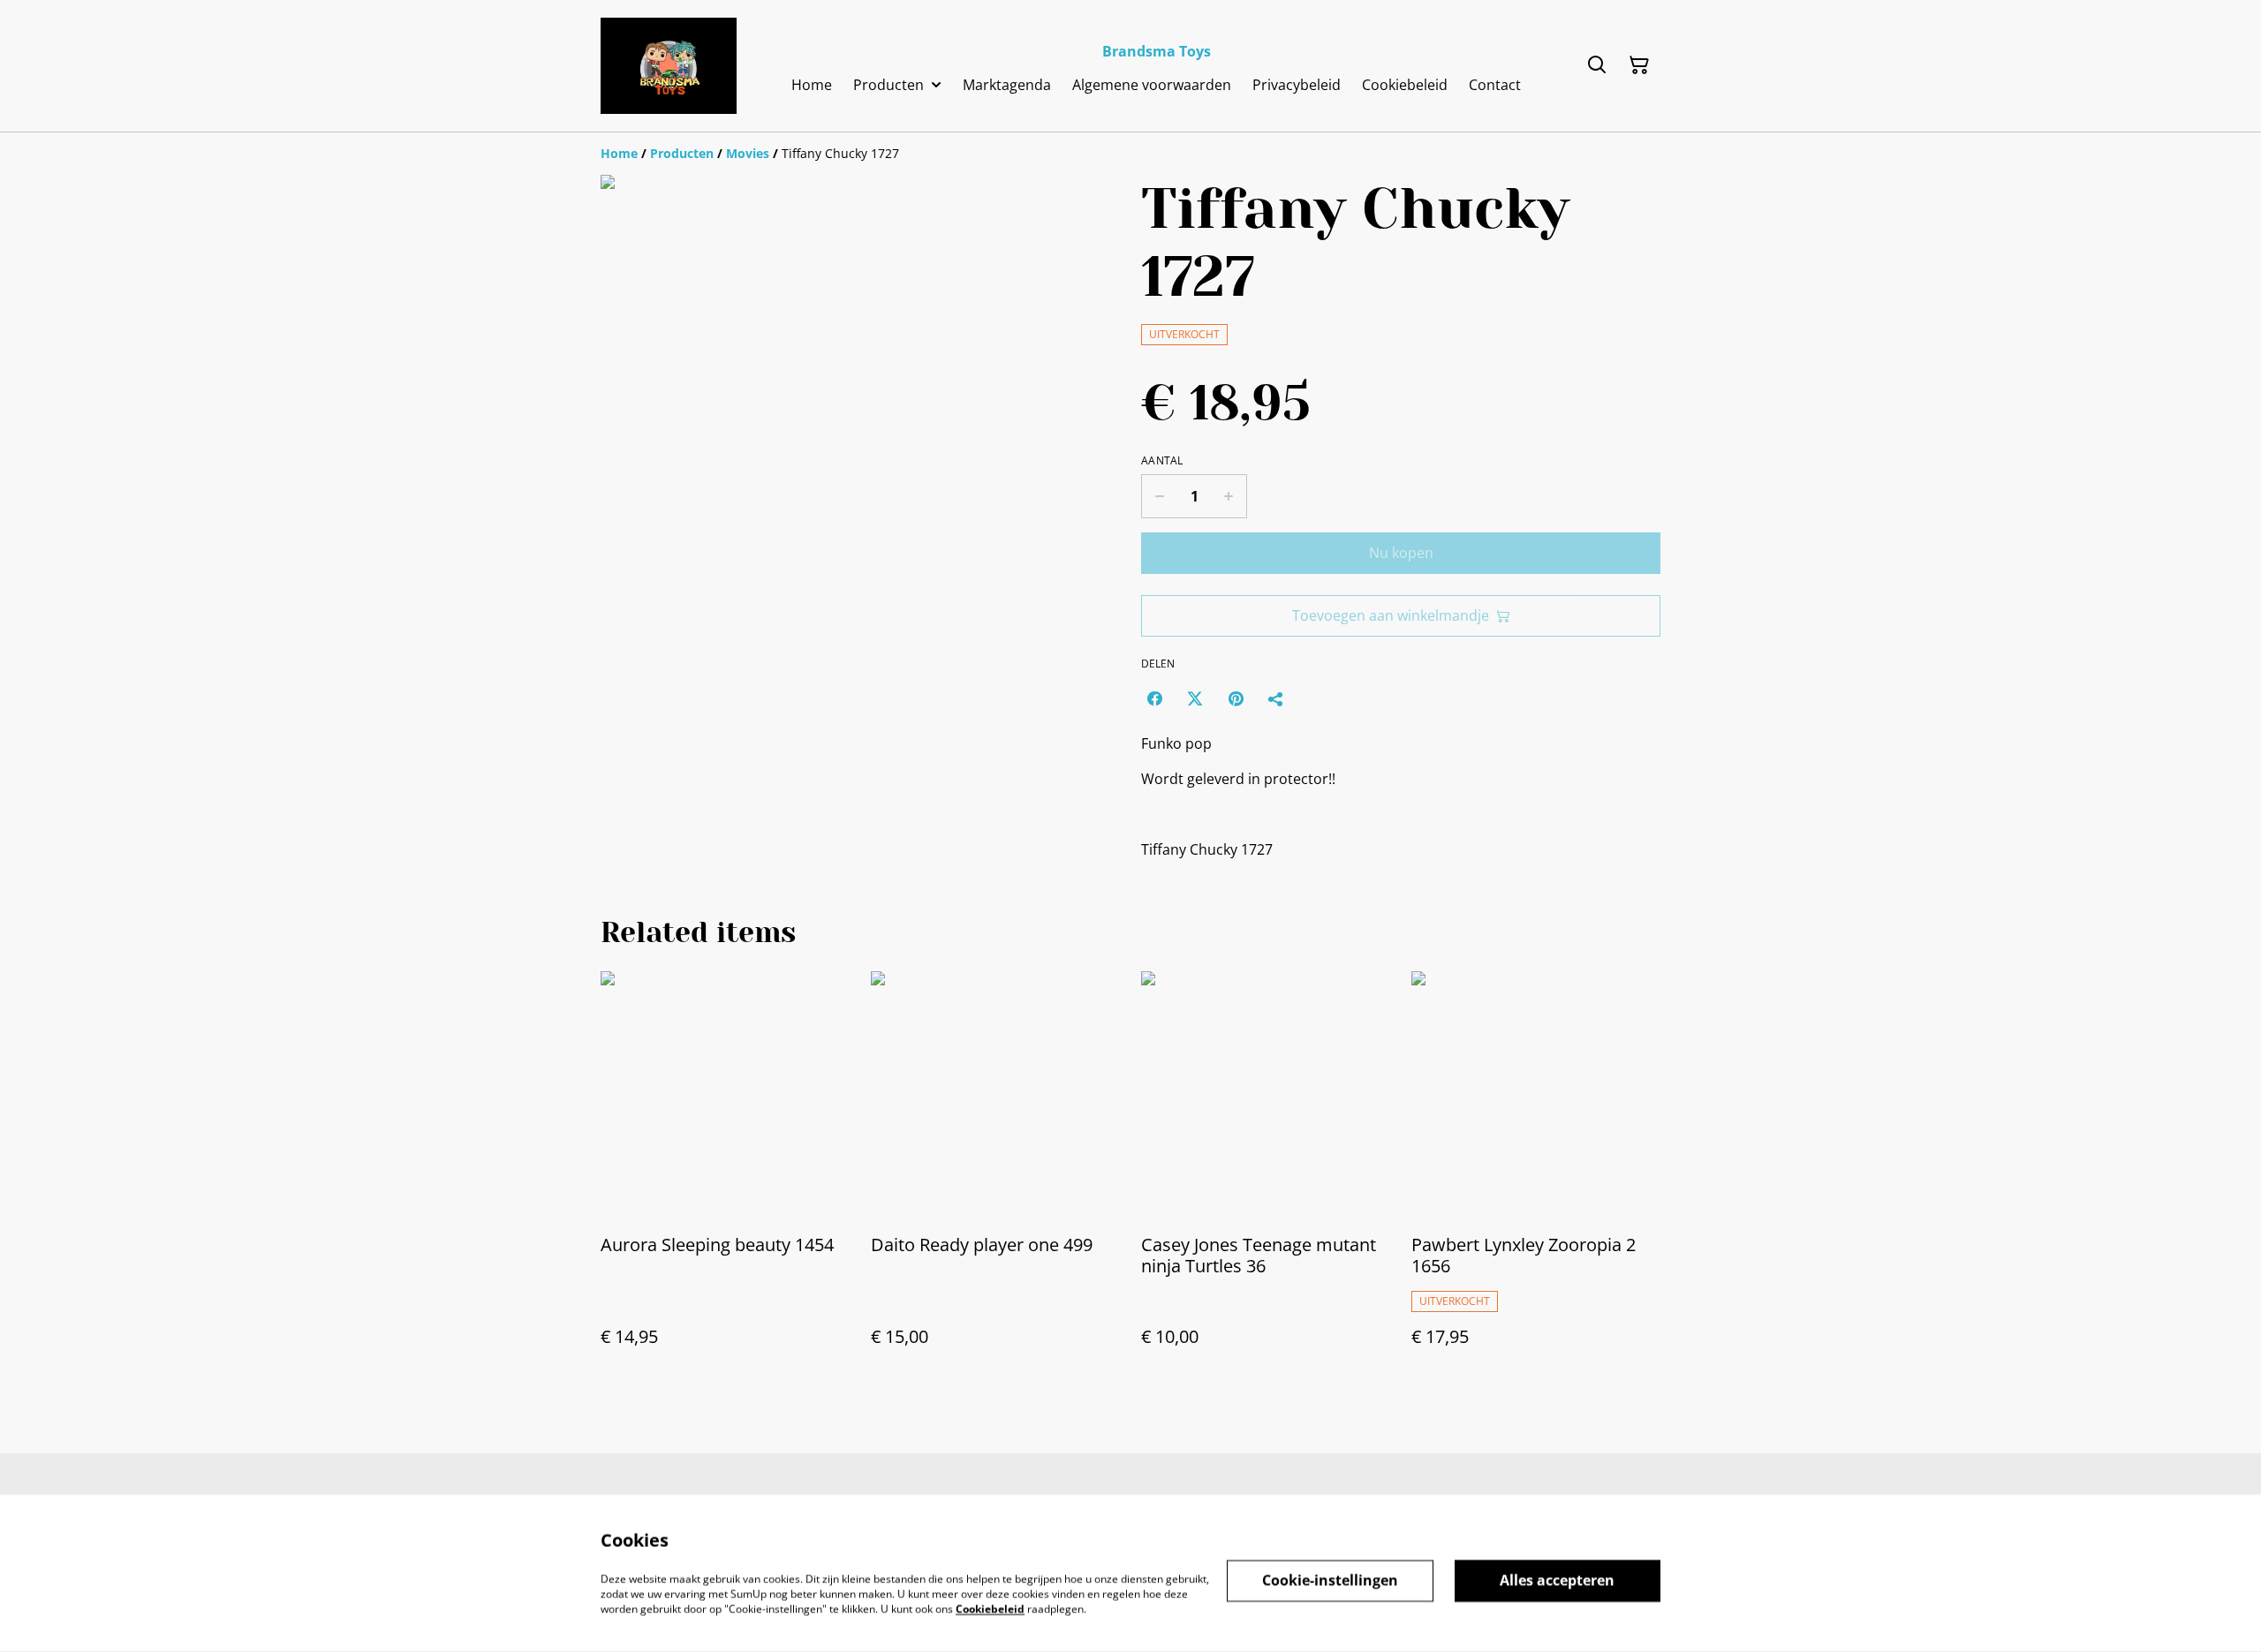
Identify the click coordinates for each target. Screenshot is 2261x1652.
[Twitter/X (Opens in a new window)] (1195, 698)
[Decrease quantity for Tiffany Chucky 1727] (1159, 496)
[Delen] (1276, 698)
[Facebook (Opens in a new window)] (1154, 698)
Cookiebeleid (990, 1608)
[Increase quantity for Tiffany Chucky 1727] (1229, 496)
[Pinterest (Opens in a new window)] (1236, 698)
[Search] (1597, 65)
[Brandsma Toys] (669, 66)
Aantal (1162, 461)
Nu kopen (1401, 553)
